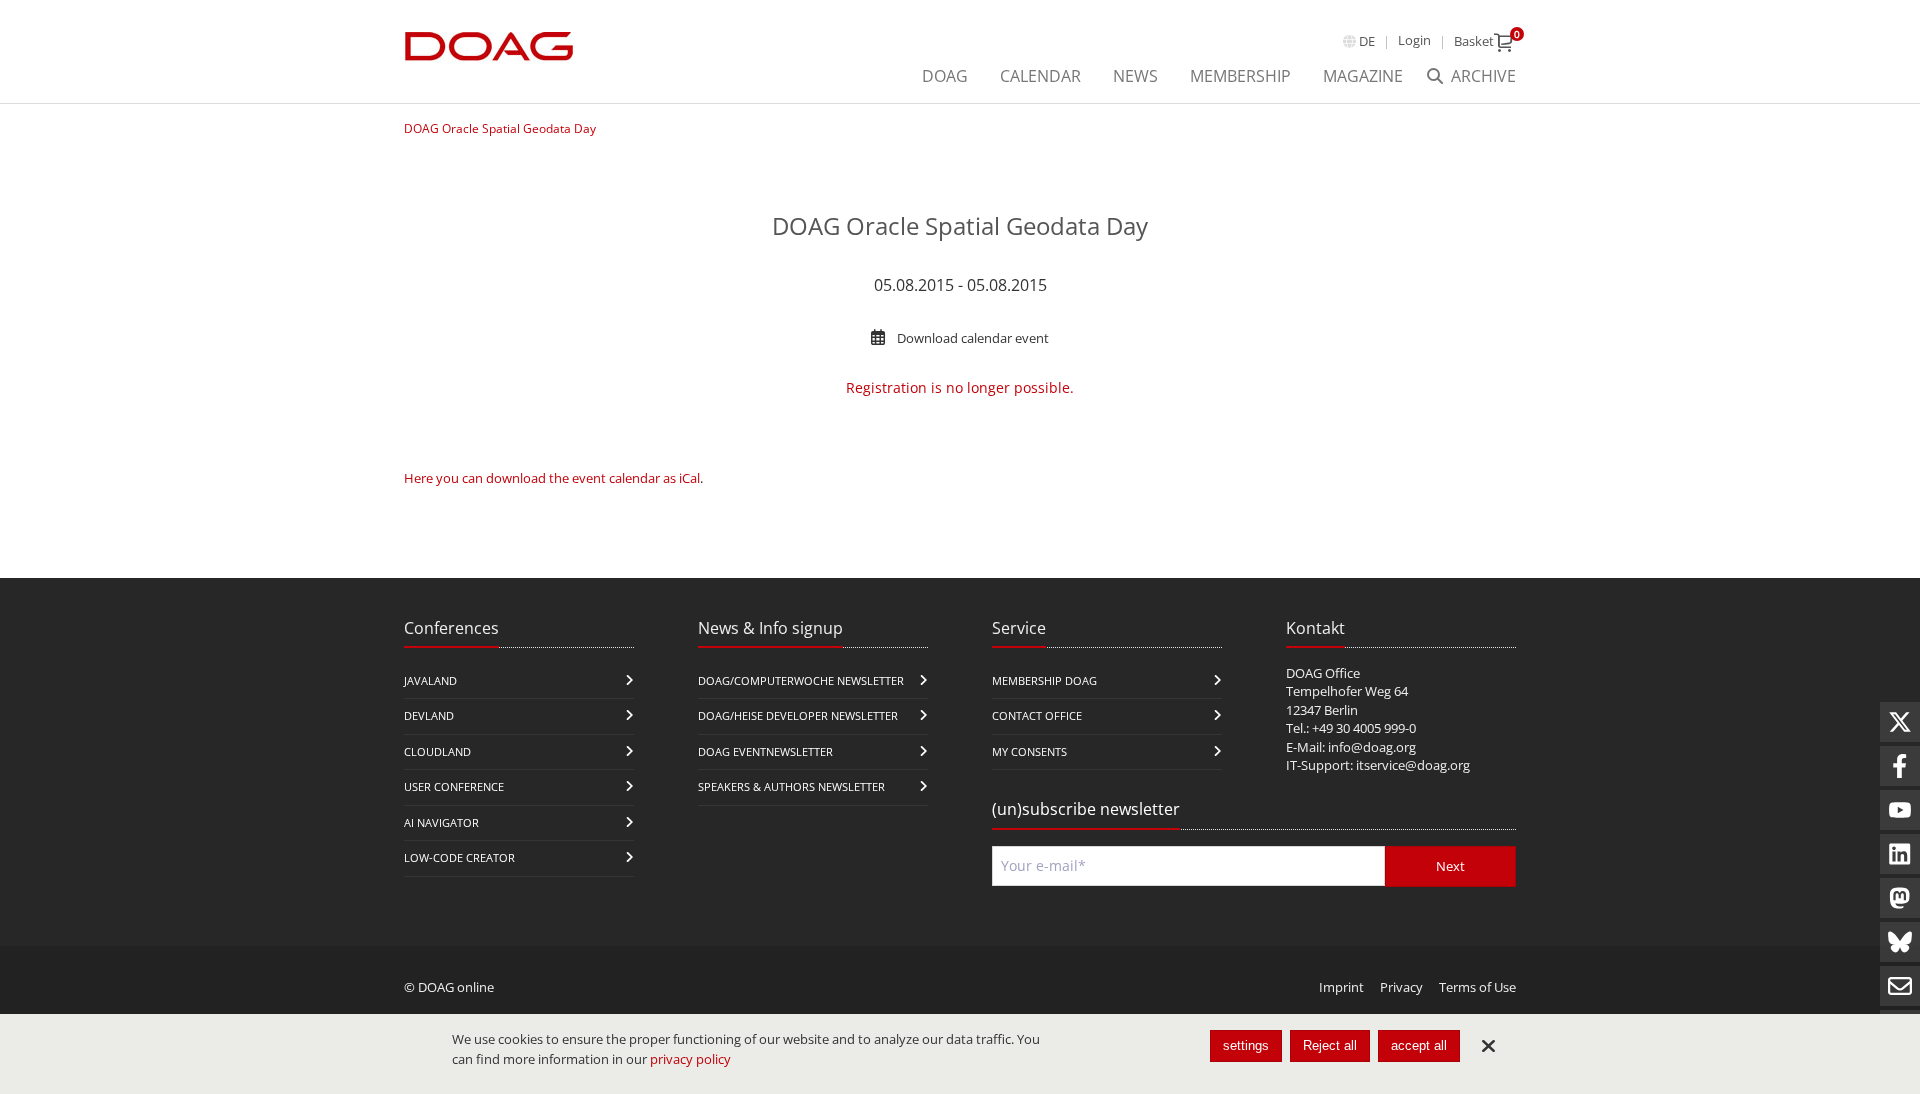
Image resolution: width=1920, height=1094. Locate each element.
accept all (1419, 1045)
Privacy (1401, 987)
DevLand (429, 715)
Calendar (1040, 76)
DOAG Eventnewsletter (765, 751)
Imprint (1341, 987)
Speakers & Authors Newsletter (791, 786)
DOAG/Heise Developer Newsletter (798, 715)
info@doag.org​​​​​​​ (1372, 747)
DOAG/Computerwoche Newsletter (801, 680)
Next (1450, 866)
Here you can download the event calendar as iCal (552, 478)
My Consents (1029, 751)
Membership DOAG (1044, 680)
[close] (1488, 1046)
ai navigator (441, 822)
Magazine (1363, 76)
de (1367, 41)
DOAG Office (1323, 673)
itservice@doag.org (1413, 765)
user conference (454, 786)
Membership (1240, 76)
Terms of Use (1477, 987)
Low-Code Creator (459, 857)
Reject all (1330, 1045)
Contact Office (1037, 715)
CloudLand (437, 751)
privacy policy (690, 1059)
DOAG (945, 76)
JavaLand (430, 680)
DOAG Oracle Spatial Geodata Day (500, 128)
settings (1246, 1045)
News (1135, 76)
